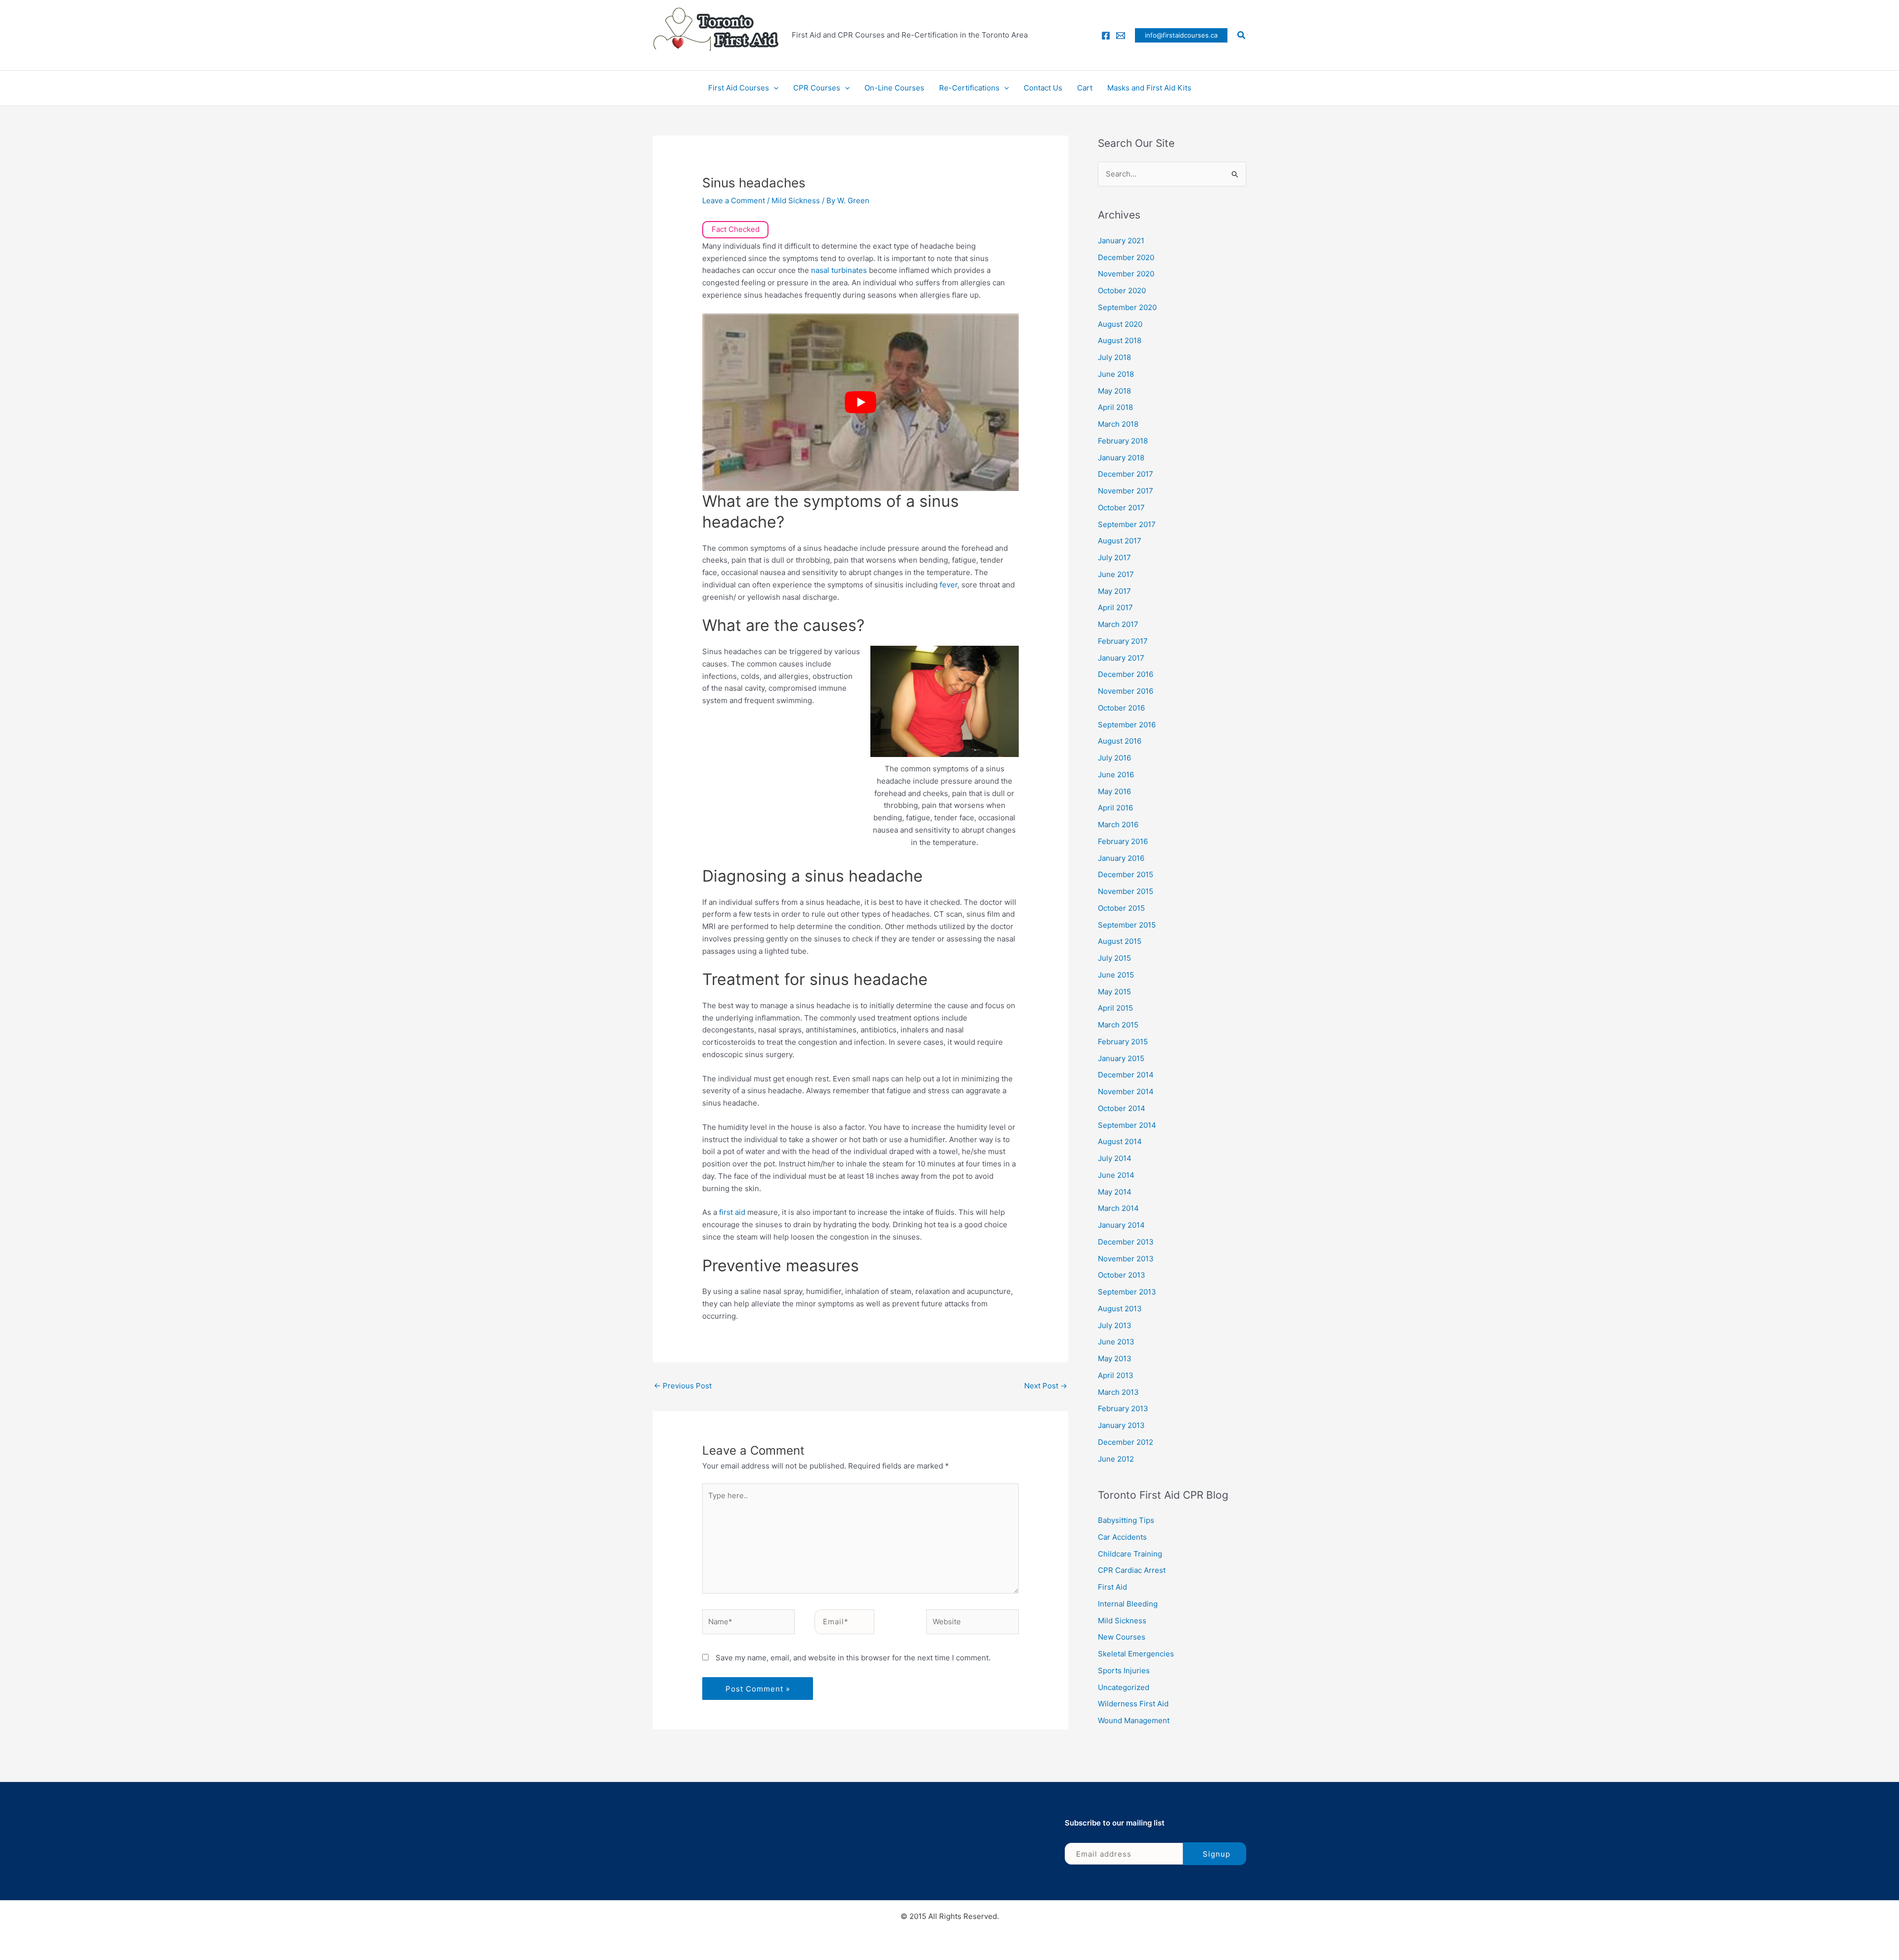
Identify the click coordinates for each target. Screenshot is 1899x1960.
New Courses (1122, 1637)
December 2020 (1126, 257)
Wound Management (1134, 1720)
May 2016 (1114, 791)
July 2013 (1115, 1325)
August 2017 (1120, 541)
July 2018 (1114, 357)
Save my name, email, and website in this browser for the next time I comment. (853, 1658)
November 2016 (1126, 691)
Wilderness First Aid (1133, 1704)
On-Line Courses (894, 88)
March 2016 (1118, 824)
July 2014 (1115, 1158)
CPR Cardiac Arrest (1132, 1570)
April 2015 (1115, 1008)
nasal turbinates (839, 270)
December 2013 (1126, 1242)
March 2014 (1118, 1208)
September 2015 (1127, 925)
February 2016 (1123, 841)
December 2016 (1126, 674)
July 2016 (1114, 758)
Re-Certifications (969, 88)
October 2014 (1122, 1108)
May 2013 (1115, 1359)
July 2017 (1114, 557)
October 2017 (1121, 508)
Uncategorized (1124, 1687)
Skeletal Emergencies (1136, 1654)
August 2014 (1120, 1141)
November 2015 (1126, 891)
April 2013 (1116, 1375)
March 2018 (1118, 424)
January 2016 (1121, 858)
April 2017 (1115, 607)
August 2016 (1120, 741)
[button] (1181, 35)
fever (949, 585)
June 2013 (1116, 1342)
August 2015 (1120, 941)
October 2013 (1122, 1275)
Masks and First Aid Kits (1149, 88)
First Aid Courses (739, 88)
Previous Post (683, 1386)
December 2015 (1126, 874)
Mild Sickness (796, 200)
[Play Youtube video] (860, 402)
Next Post (1046, 1386)
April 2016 (1115, 808)
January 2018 (1121, 458)
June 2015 (1116, 975)
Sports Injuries (1124, 1670)
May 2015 (1114, 992)
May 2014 (1115, 1192)
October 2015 (1121, 908)
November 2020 (1126, 274)
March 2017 (1118, 624)
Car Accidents (1122, 1537)
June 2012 (1116, 1459)
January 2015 (1121, 1058)
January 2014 (1121, 1225)
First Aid (1112, 1587)
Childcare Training (1130, 1554)
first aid (732, 1212)
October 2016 (1121, 708)
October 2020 (1122, 290)
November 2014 (1126, 1091)
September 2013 (1127, 1292)
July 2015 (1114, 958)
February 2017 (1123, 641)
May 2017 (1114, 591)
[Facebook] (1106, 36)
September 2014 (1127, 1125)
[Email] (1121, 36)
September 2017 (1127, 524)
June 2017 (1116, 574)
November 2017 (1126, 491)
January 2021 (1121, 241)
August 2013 (1120, 1309)
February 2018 (1123, 441)
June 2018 (1116, 374)
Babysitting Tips (1126, 1520)
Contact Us (1043, 88)
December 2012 (1126, 1442)
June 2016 (1116, 775)
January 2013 (1121, 1425)
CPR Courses (817, 88)
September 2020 (1127, 307)
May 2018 (1114, 391)
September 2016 (1127, 725)
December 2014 (1126, 1075)
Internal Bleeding (1128, 1604)
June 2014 (1116, 1175)
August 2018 (1120, 340)
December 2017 (1126, 474)
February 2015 (1123, 1042)
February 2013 (1123, 1408)
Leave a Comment (734, 200)
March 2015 (1118, 1025)
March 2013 (1118, 1392)
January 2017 (1121, 658)
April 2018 (1115, 407)
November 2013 (1126, 1259)
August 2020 (1120, 324)
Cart (1085, 88)
